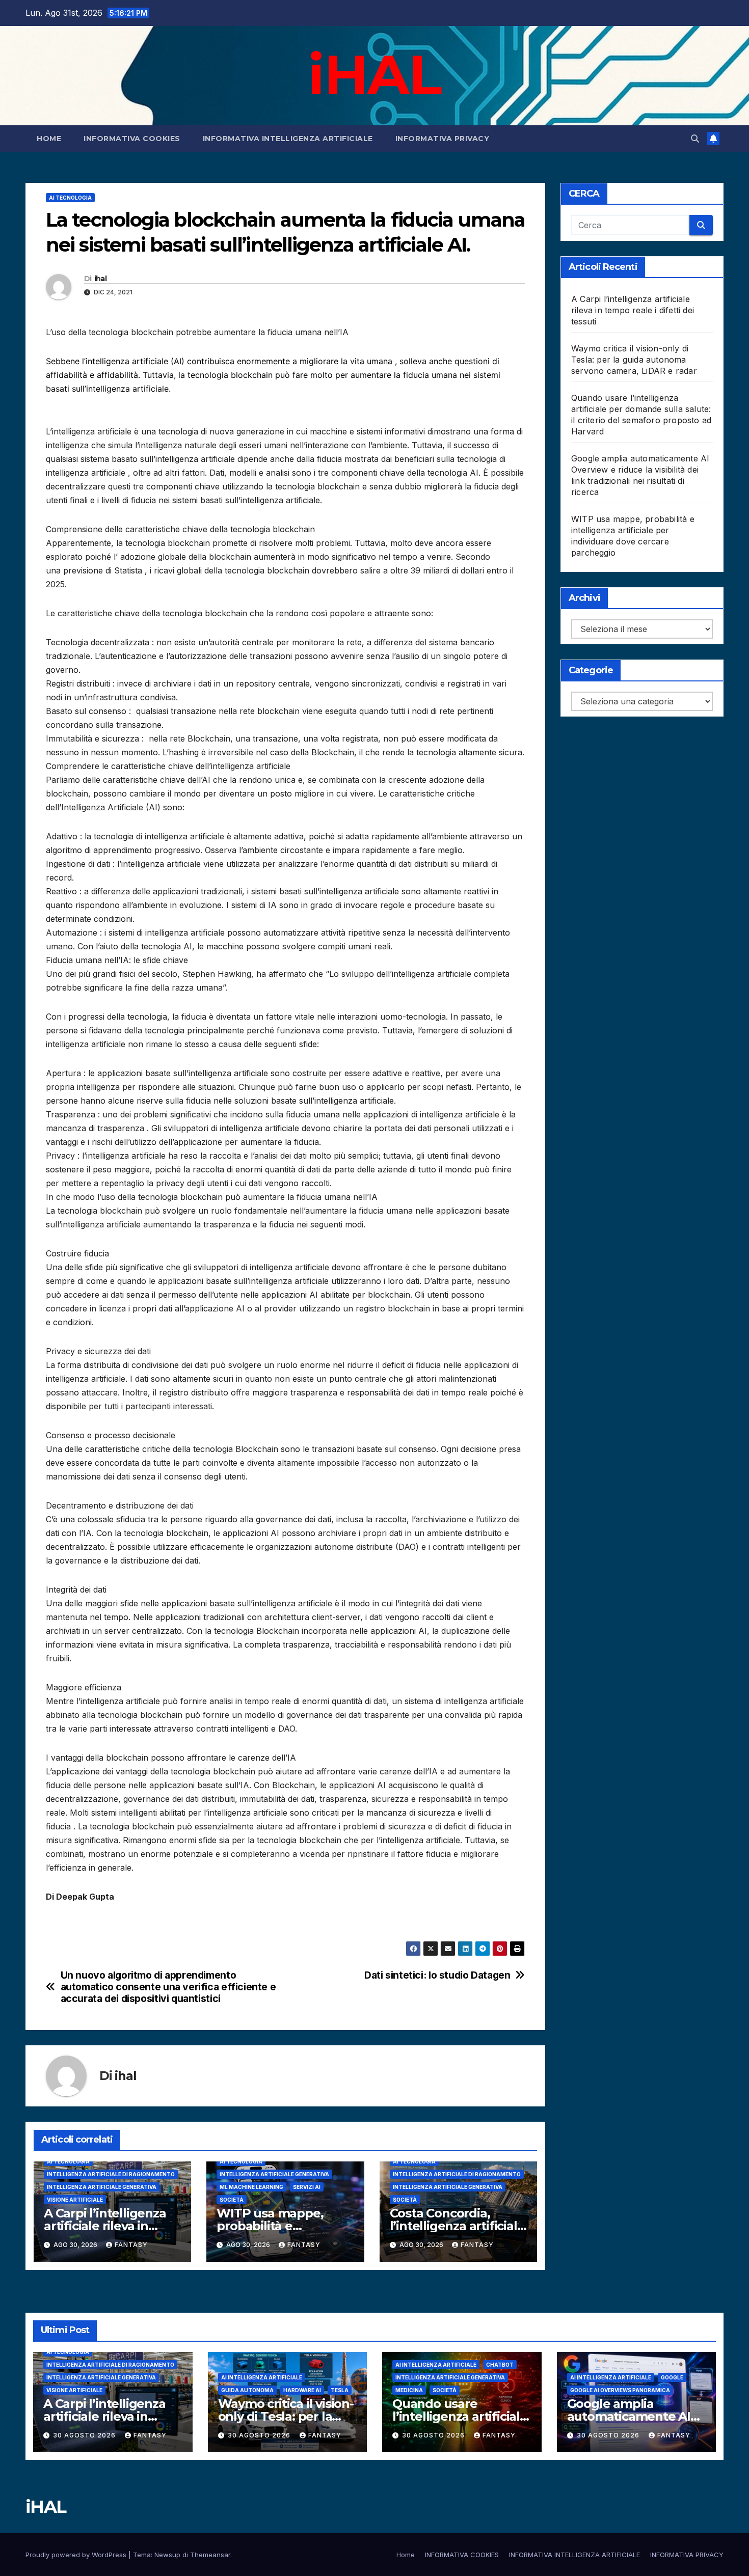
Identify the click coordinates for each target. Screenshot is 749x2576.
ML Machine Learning (251, 2187)
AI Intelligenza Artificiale (262, 2377)
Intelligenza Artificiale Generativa (102, 2187)
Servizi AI (307, 2187)
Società (232, 2200)
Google (672, 2377)
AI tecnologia (70, 198)
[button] (695, 139)
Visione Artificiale (75, 2200)
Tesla (340, 2390)
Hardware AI (302, 2390)
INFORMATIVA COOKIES (132, 139)
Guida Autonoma (247, 2390)
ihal (100, 279)
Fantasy (131, 2245)
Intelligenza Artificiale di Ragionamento (111, 2174)
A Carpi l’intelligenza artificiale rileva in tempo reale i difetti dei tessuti (633, 310)
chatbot (500, 2365)
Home (49, 139)
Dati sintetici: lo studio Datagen (437, 1975)
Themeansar (210, 2555)
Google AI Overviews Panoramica (620, 2390)
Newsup (167, 2555)
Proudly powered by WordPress (77, 2555)
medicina (409, 2390)
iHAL (374, 74)
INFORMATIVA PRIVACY (443, 139)
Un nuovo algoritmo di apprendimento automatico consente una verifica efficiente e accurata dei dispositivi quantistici (168, 1987)
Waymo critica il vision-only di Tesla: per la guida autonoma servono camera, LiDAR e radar (634, 360)
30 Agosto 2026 (85, 2435)
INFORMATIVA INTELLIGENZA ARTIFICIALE (288, 139)
